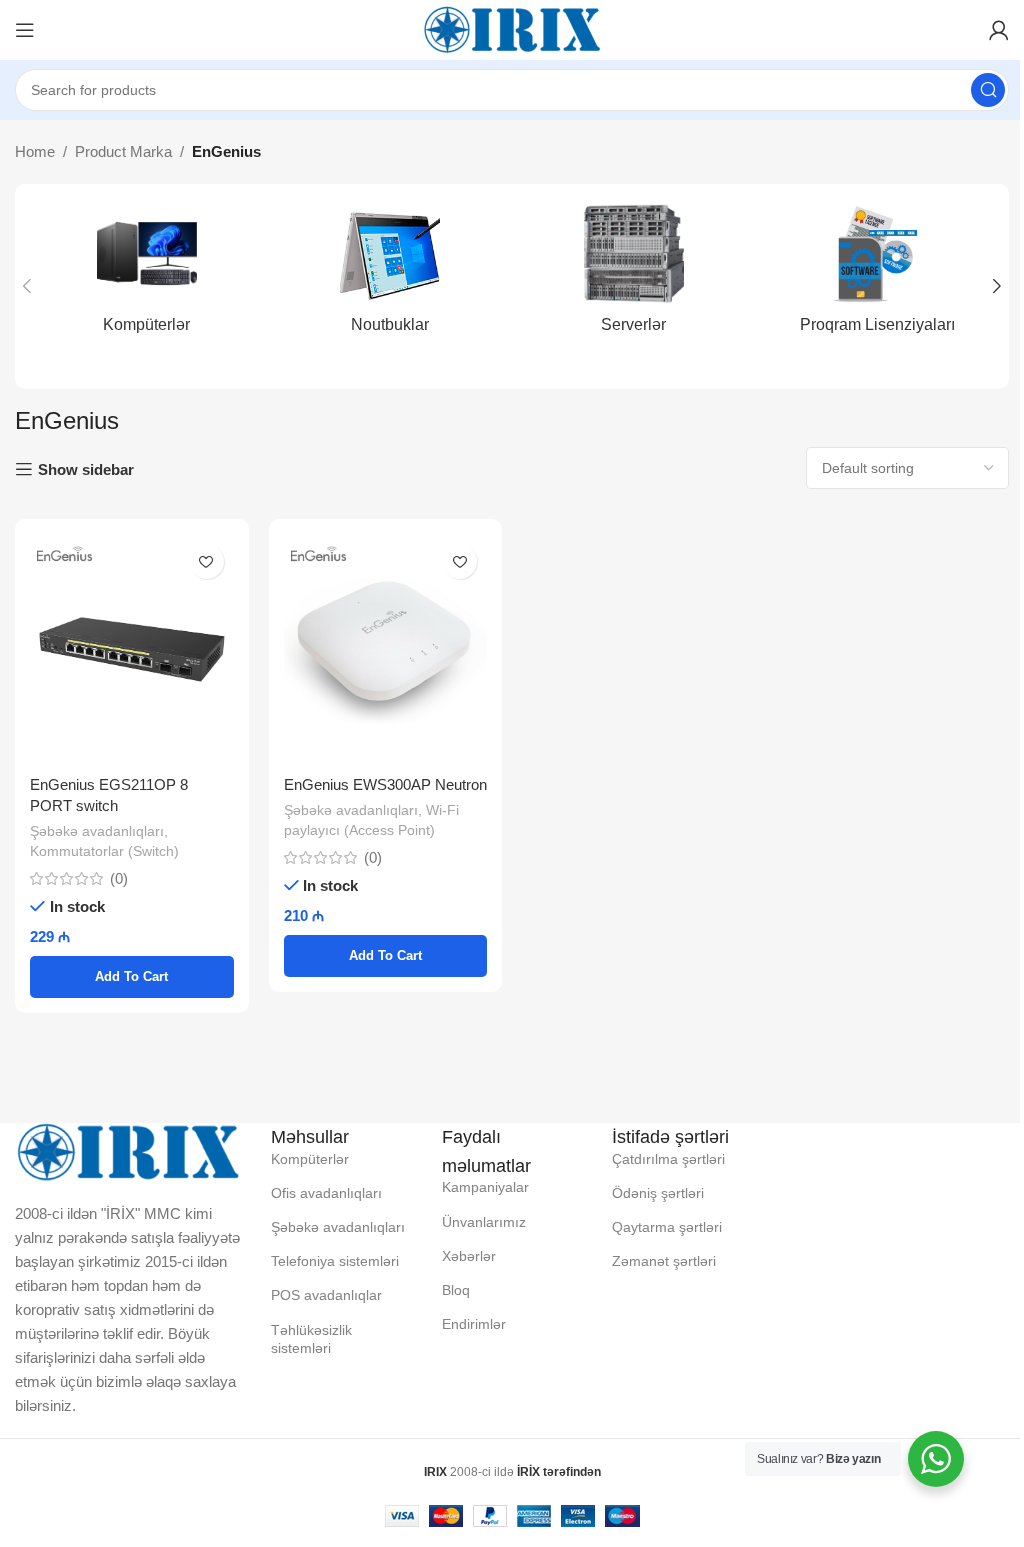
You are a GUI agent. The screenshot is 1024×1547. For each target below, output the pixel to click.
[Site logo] (512, 28)
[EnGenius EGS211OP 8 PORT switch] (132, 649)
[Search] (988, 90)
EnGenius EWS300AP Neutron (385, 784)
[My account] (999, 30)
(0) (119, 878)
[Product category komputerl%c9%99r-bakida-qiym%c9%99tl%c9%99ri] (147, 275)
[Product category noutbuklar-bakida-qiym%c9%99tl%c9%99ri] (391, 275)
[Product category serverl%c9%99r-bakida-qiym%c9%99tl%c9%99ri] (634, 275)
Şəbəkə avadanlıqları (97, 831)
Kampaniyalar (485, 1187)
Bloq (456, 1290)
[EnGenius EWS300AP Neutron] (386, 649)
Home (35, 151)
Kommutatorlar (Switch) (104, 851)
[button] (27, 286)
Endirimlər (474, 1324)
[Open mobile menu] (25, 30)
